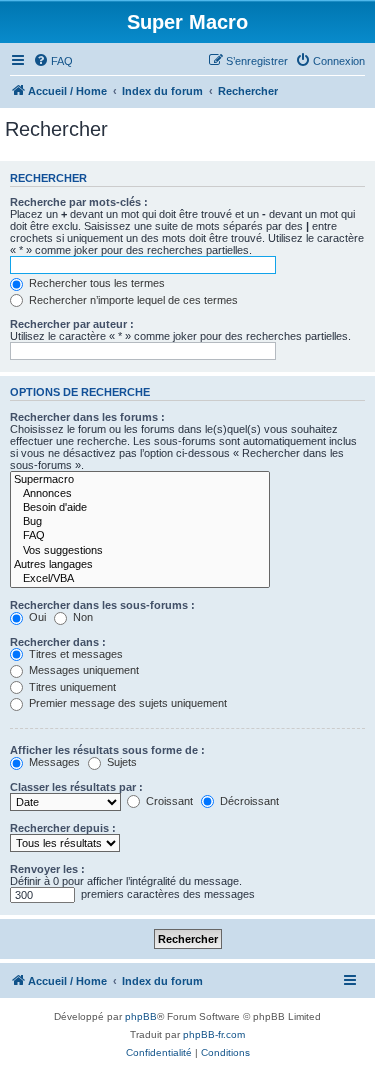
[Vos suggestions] (140, 551)
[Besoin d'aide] (140, 508)
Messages (53, 762)
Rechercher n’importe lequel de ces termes (132, 300)
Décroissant (248, 801)
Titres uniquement (71, 687)
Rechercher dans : (58, 642)
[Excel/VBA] (140, 579)
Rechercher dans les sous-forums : (102, 605)
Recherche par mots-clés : (79, 202)
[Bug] (140, 522)
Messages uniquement (82, 670)
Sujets (120, 762)
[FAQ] (140, 536)
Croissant (168, 801)
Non (81, 617)
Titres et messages (74, 654)
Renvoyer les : (47, 869)
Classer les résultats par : (76, 787)
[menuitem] (53, 61)
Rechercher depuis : (63, 828)
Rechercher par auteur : (72, 324)
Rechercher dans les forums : (87, 417)
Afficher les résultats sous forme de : (107, 750)
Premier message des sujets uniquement (126, 703)
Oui (36, 617)
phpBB (141, 1016)
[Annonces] (140, 494)
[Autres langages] (140, 565)
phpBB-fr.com (214, 1034)
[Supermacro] (140, 480)
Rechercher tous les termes (95, 283)
